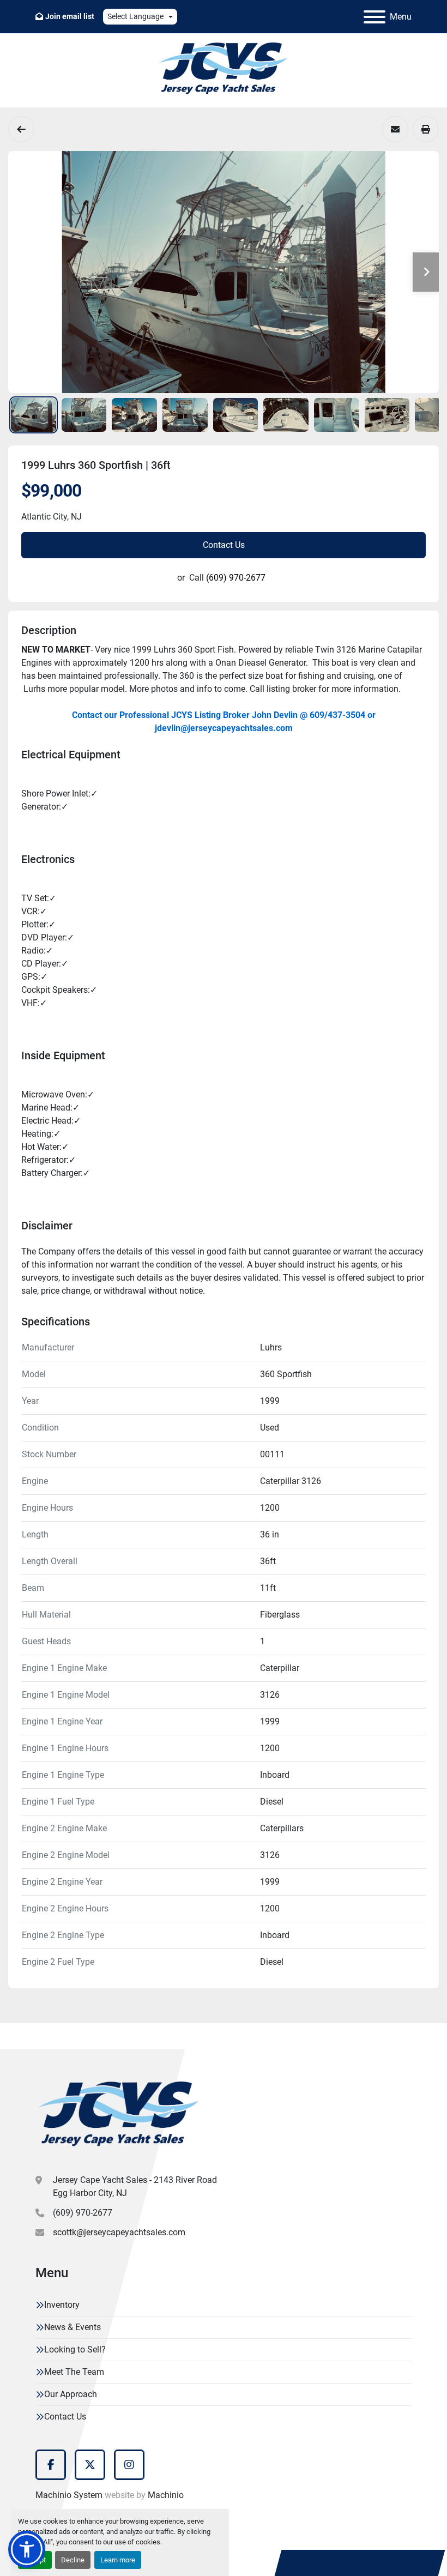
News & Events (73, 2327)
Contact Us (224, 545)
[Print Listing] (426, 129)
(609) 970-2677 (236, 578)
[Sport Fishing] (21, 129)
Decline (73, 2560)
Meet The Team (74, 2372)
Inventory (62, 2305)
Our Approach (71, 2394)
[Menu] (374, 17)
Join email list (70, 16)
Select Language (135, 16)
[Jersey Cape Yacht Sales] (119, 2116)
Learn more (118, 2560)
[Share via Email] (395, 129)
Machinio (166, 2495)
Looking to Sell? (75, 2349)
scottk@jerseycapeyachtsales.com (119, 2232)
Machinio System (69, 2495)
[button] (27, 2549)
